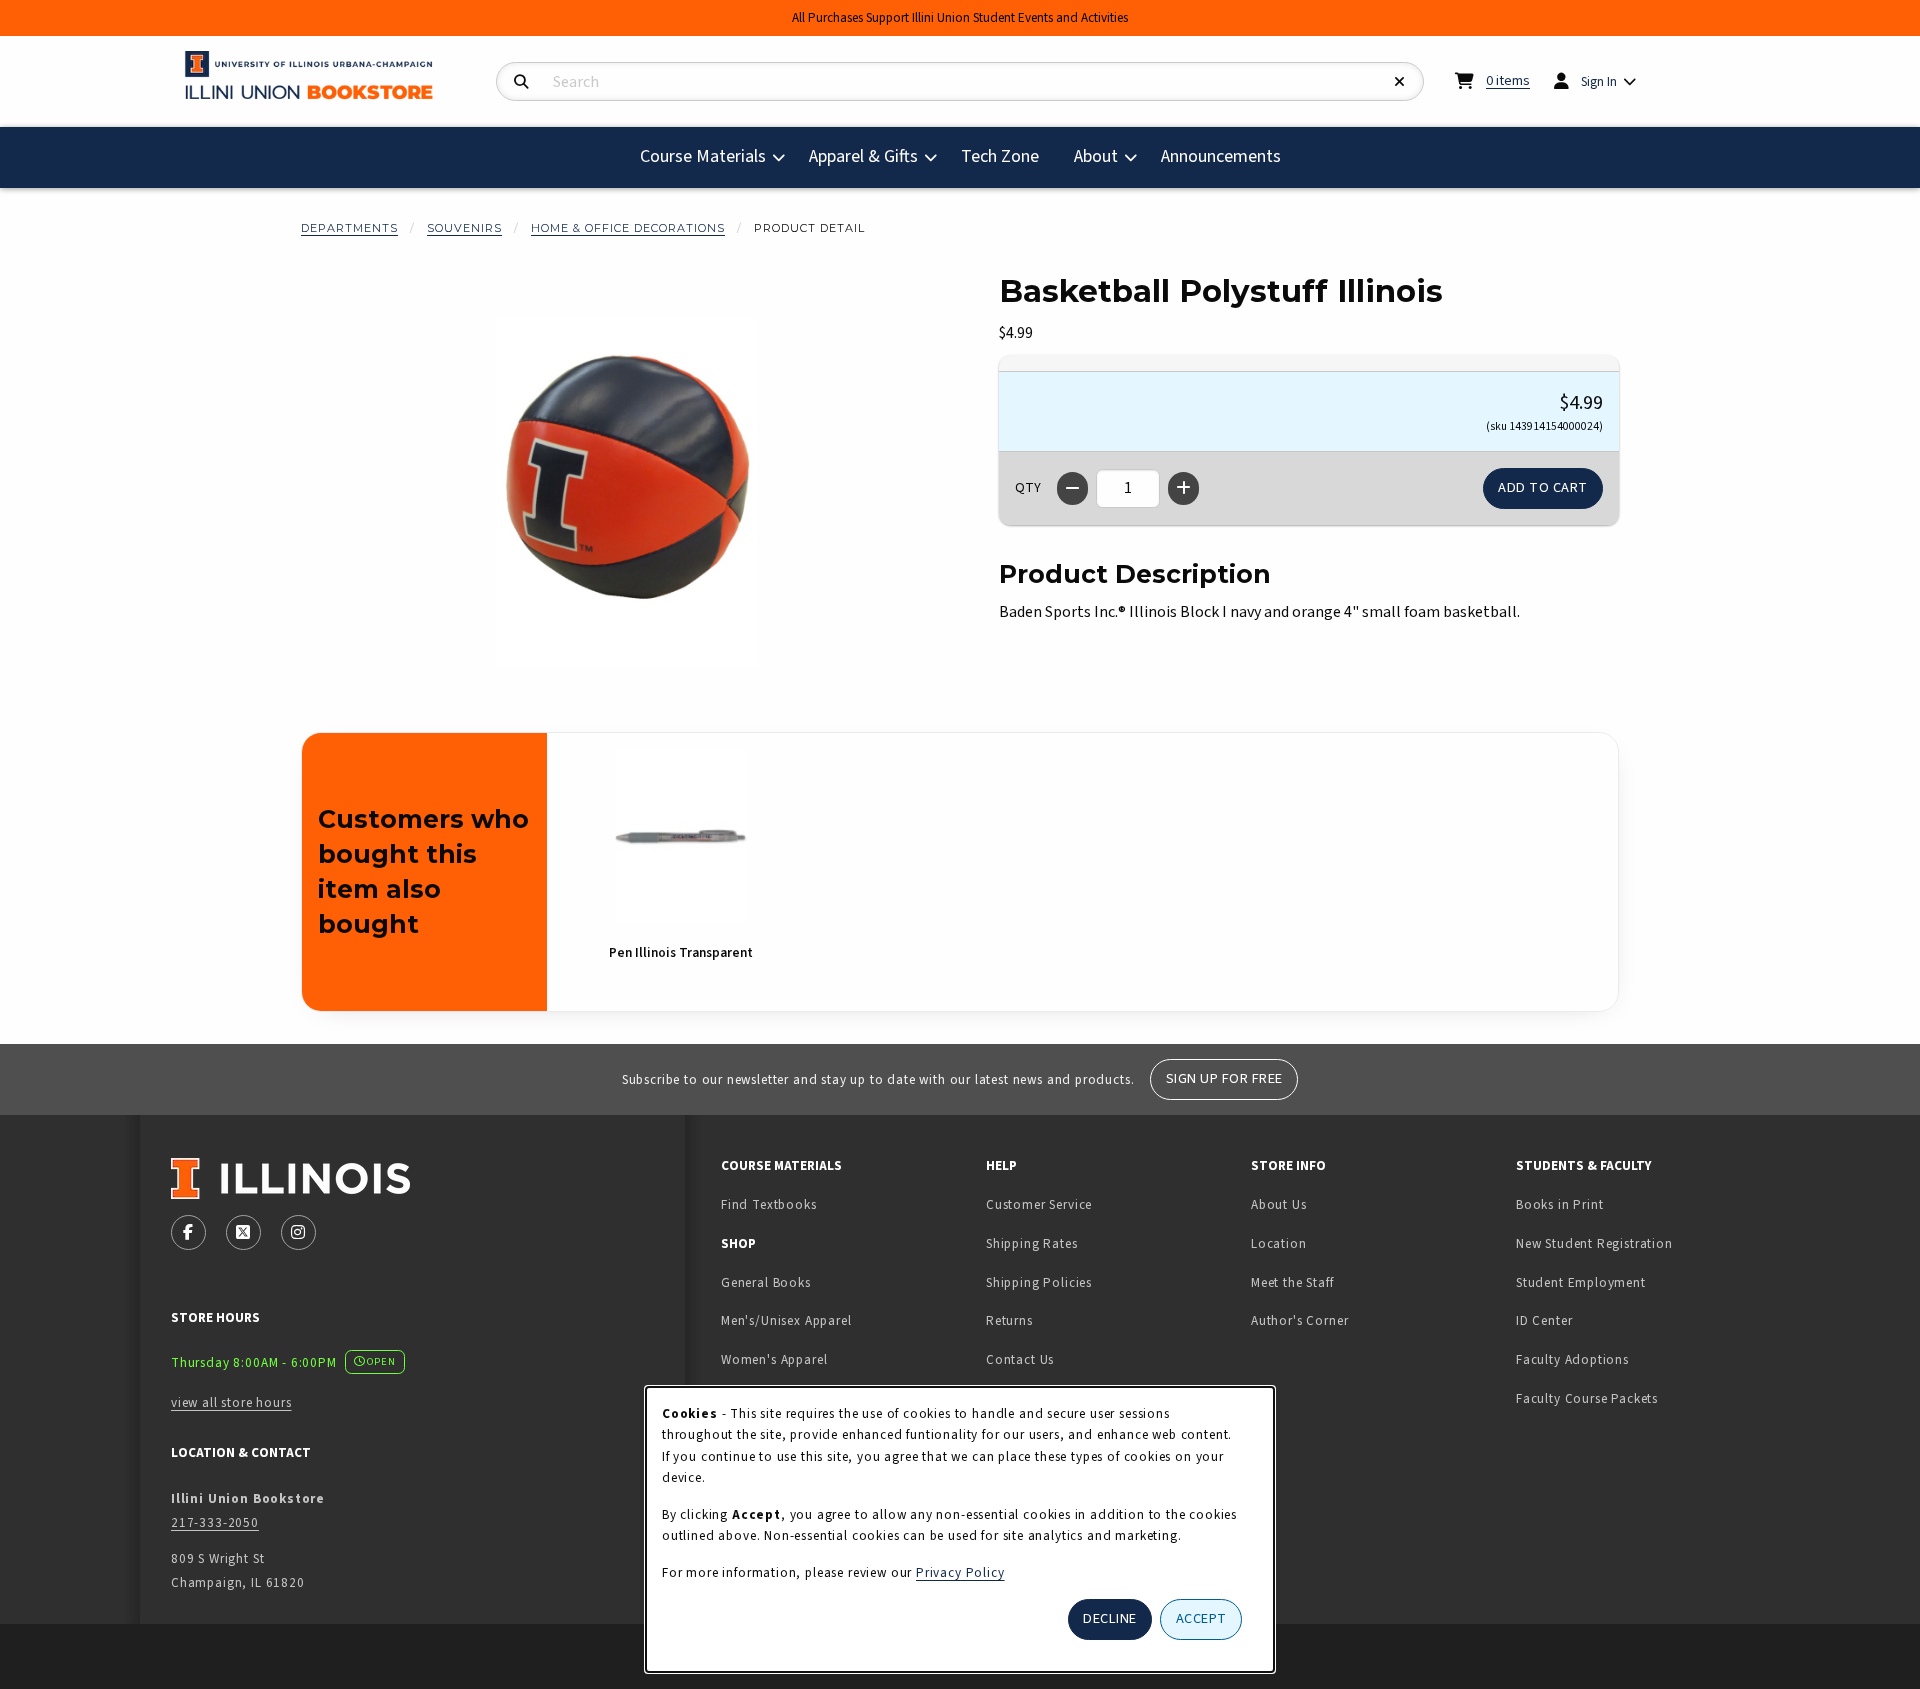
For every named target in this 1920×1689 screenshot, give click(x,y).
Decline (1110, 1618)
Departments (349, 228)
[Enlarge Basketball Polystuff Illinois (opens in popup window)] (626, 493)
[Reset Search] (1400, 82)
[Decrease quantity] (1072, 488)
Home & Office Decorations (628, 228)
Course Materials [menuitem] (703, 156)
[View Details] (681, 836)
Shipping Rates (1032, 1243)
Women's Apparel (774, 1359)
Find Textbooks (769, 1204)
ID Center (1607, 1320)
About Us (1279, 1204)
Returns (1009, 1320)
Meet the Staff (1292, 1282)
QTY (1028, 488)
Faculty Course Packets (1587, 1398)
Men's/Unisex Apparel (786, 1320)
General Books (766, 1282)
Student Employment (1640, 1282)
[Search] (521, 82)
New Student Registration (1594, 1243)
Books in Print (1622, 1204)
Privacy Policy (960, 1572)
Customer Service (1039, 1204)
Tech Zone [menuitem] (1008, 156)
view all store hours (231, 1402)
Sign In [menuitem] (1599, 81)
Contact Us (1020, 1359)
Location (1279, 1243)
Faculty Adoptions (1572, 1359)
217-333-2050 (215, 1522)
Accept (1201, 1618)
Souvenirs (464, 228)
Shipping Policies (1039, 1282)
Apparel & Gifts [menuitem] (863, 156)
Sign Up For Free (1224, 1078)
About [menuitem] (1096, 156)
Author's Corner (1299, 1320)
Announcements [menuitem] (1221, 156)
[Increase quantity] (1183, 488)
